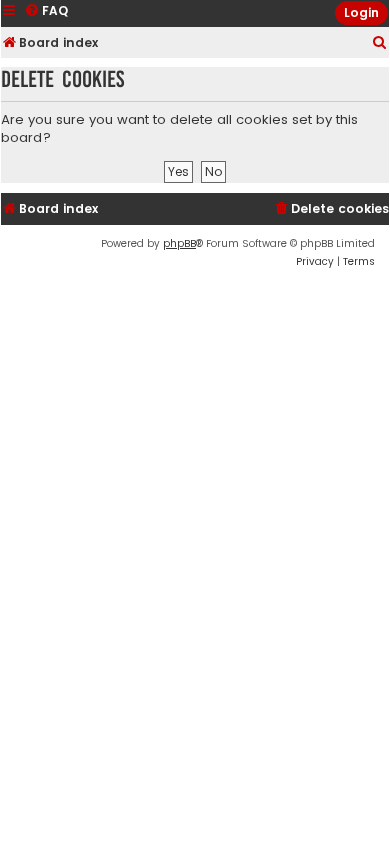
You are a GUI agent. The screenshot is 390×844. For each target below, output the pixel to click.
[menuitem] (380, 43)
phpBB (179, 243)
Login (361, 12)
